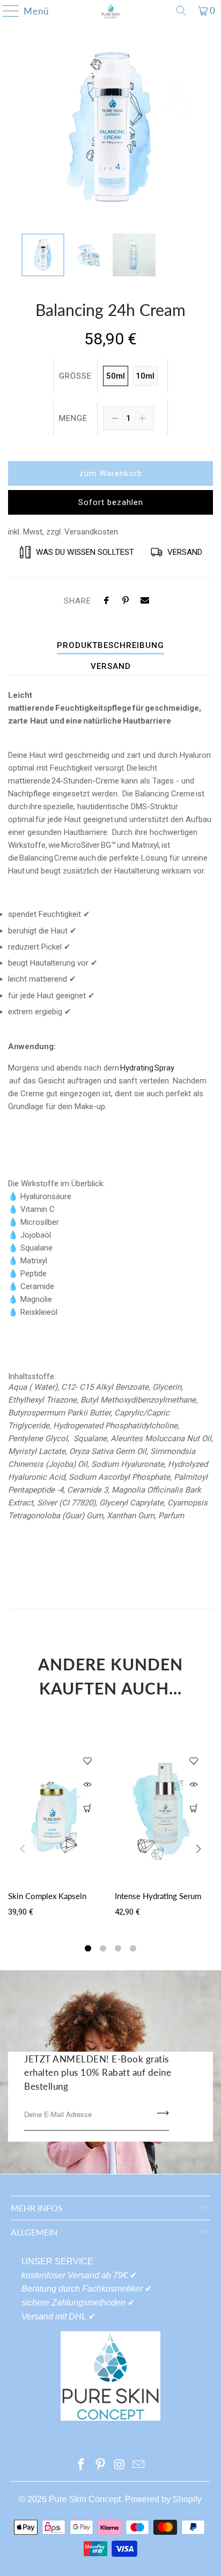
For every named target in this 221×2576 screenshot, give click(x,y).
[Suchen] (181, 11)
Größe (75, 376)
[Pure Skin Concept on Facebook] (82, 2465)
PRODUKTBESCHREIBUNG (110, 645)
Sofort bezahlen (111, 502)
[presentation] (198, 1851)
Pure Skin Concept (85, 2499)
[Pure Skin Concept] (110, 11)
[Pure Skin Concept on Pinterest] (100, 2465)
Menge (73, 418)
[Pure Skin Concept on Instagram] (120, 2465)
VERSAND (111, 666)
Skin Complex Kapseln (47, 1896)
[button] (88, 1950)
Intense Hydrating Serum (158, 1896)
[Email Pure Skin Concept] (139, 2465)
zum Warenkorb (111, 473)
